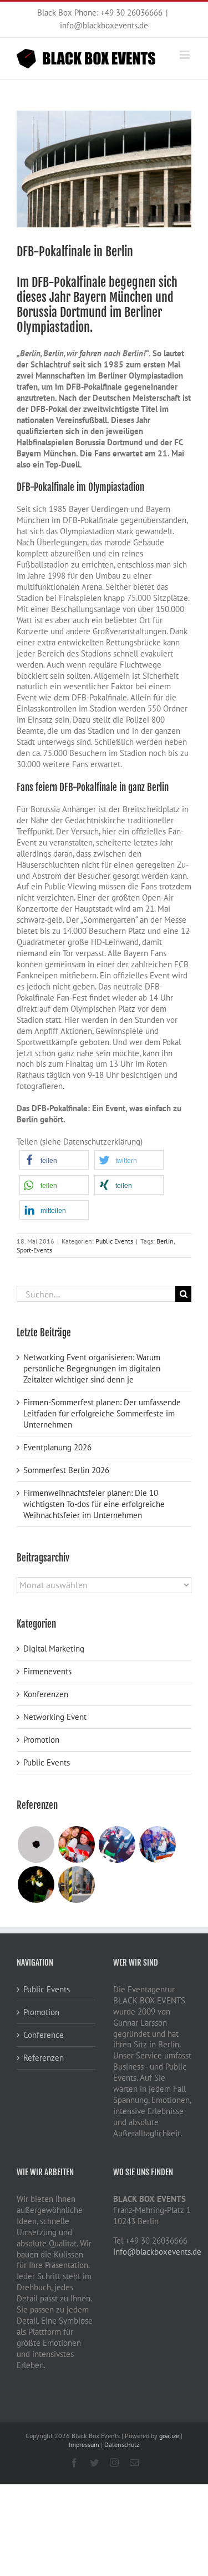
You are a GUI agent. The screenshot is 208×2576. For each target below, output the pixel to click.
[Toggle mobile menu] (186, 55)
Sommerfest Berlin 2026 (66, 1470)
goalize (169, 2436)
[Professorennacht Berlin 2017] (157, 1844)
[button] (54, 1160)
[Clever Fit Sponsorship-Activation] (36, 1844)
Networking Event (55, 1717)
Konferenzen (46, 1694)
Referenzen (44, 2058)
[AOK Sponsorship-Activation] (36, 1884)
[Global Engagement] (76, 1884)
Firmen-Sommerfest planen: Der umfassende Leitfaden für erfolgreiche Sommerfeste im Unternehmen (102, 1413)
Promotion (41, 1740)
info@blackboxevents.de (104, 25)
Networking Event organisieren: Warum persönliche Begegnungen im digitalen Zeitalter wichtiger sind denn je (92, 1368)
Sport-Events (34, 1250)
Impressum (84, 2445)
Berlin (165, 1241)
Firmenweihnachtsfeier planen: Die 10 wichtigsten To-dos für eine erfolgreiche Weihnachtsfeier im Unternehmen (94, 1504)
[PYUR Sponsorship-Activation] (117, 1844)
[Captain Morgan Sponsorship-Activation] (76, 1844)
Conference (44, 2035)
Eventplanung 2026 (57, 1447)
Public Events (114, 1241)
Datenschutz (122, 2445)
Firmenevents (47, 1671)
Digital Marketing (54, 1648)
